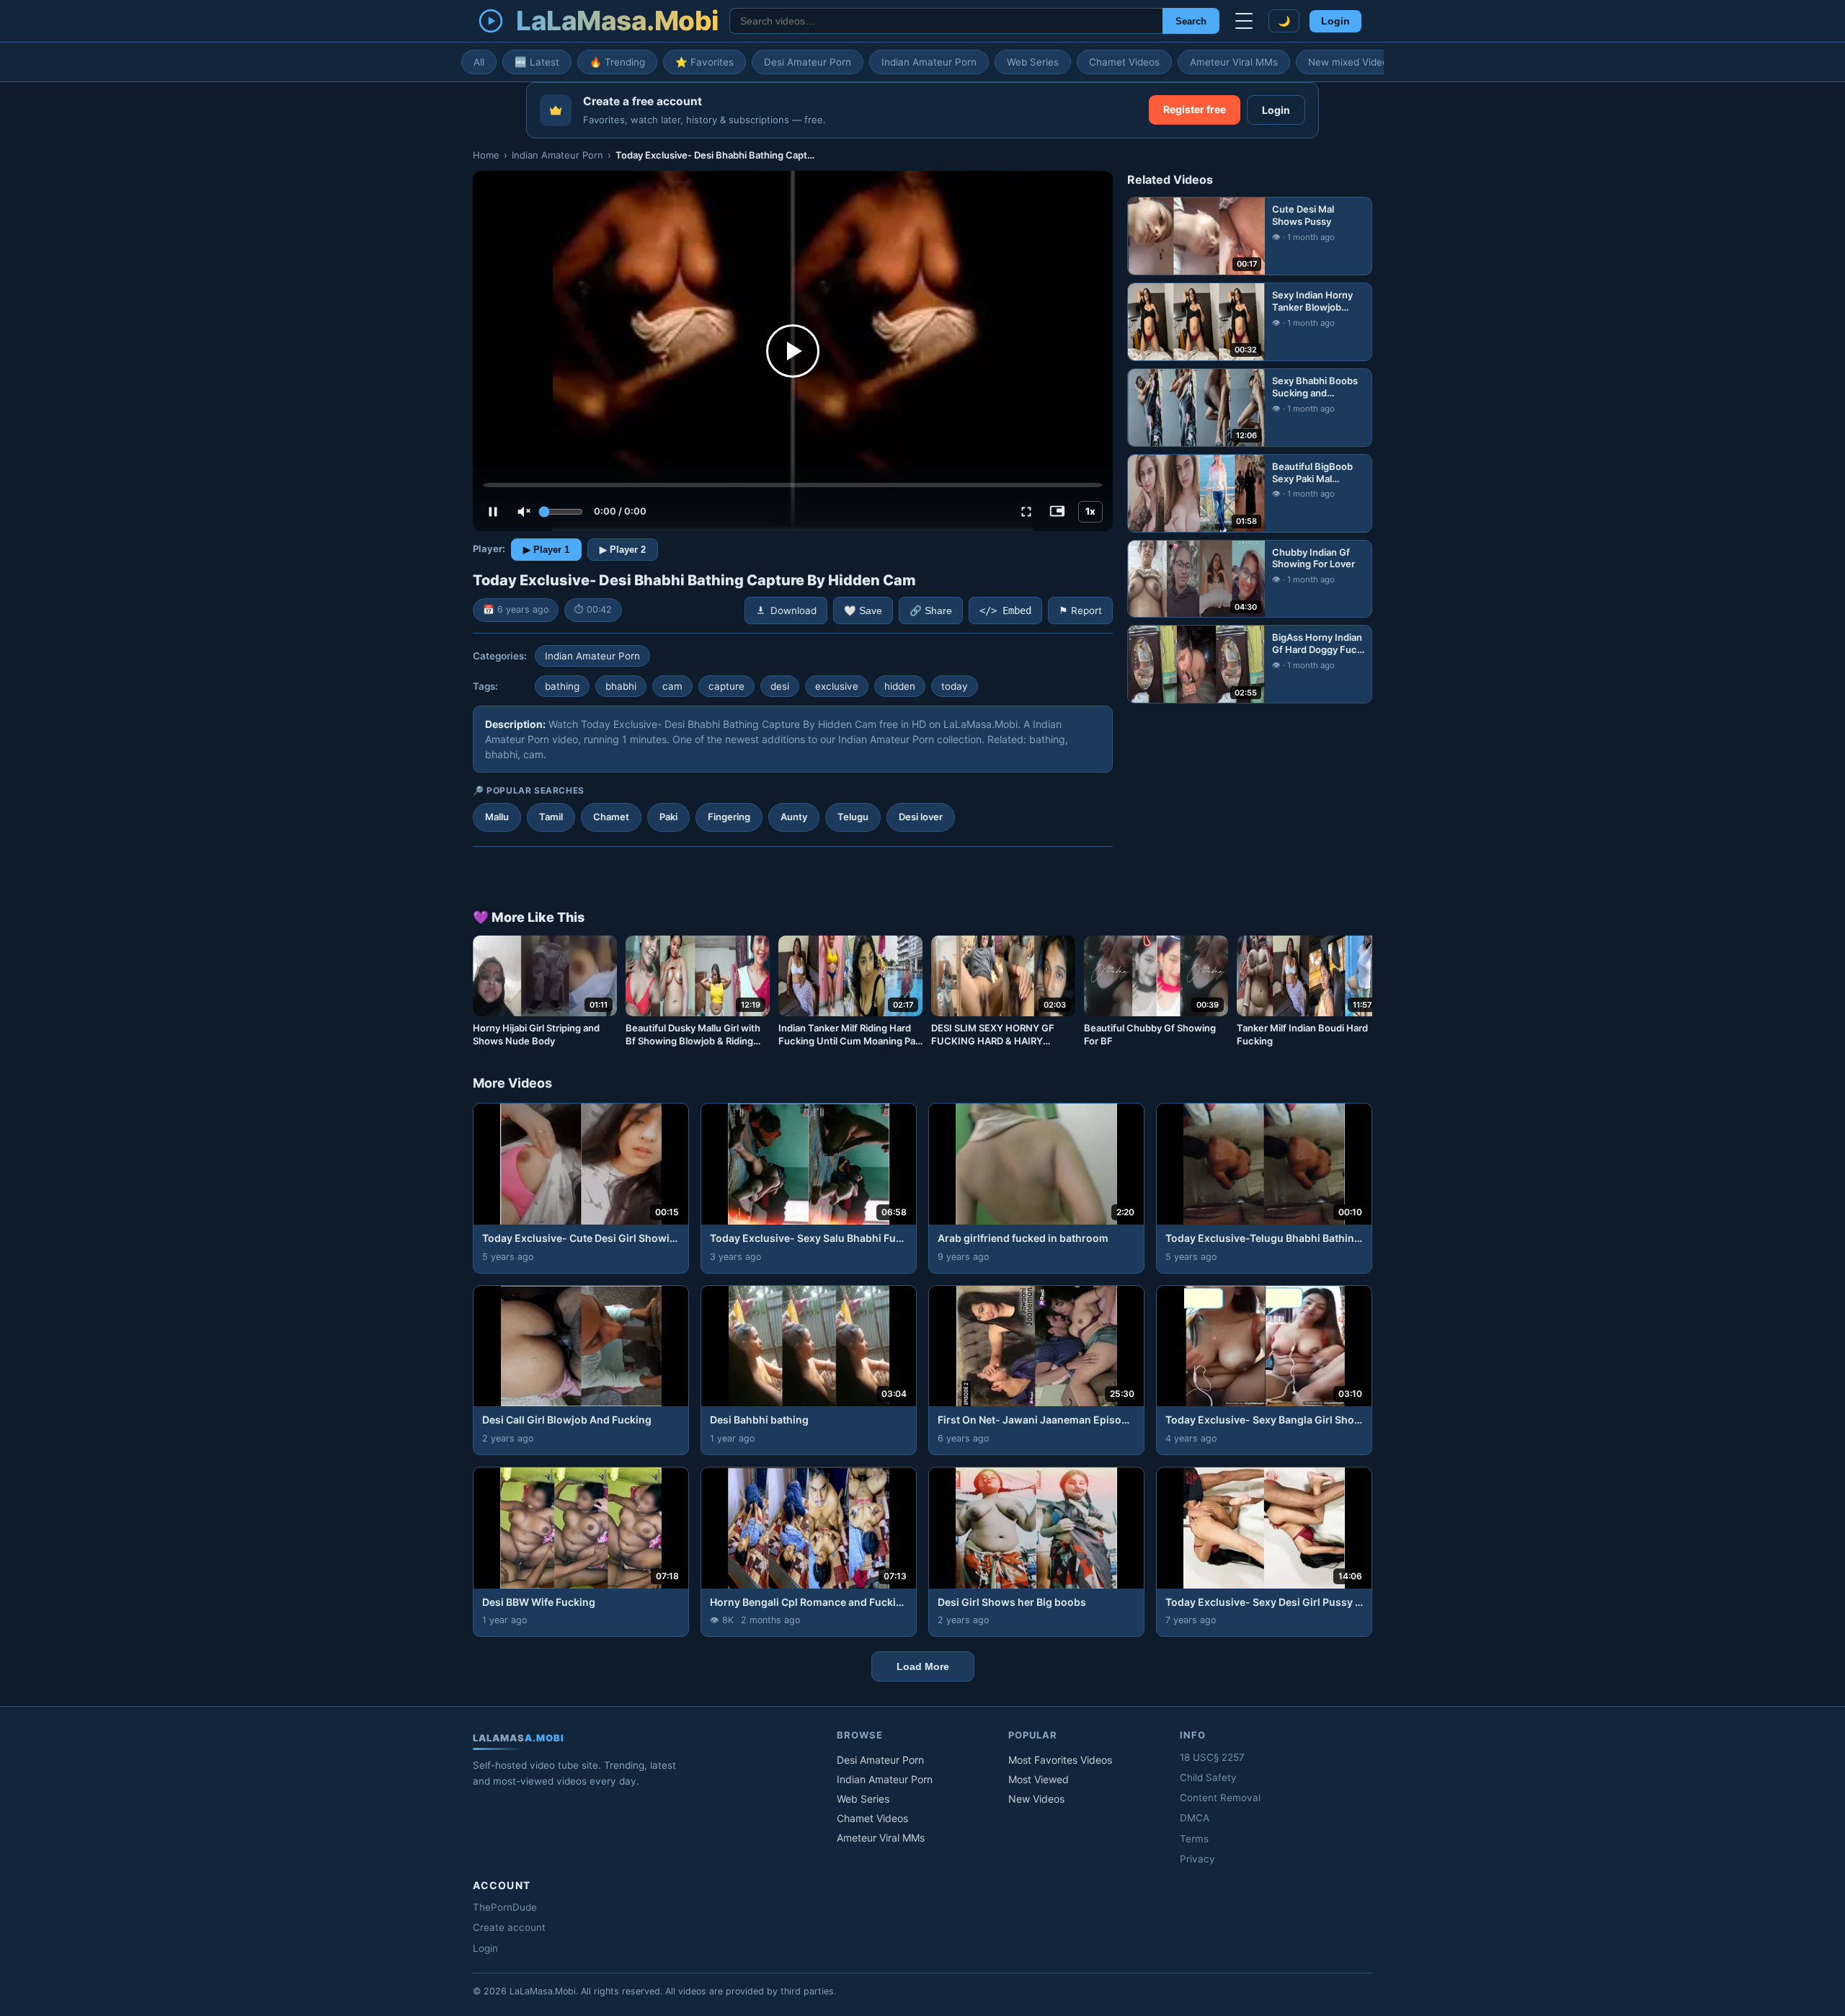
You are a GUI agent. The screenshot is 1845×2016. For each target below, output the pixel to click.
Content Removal (1220, 1798)
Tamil (551, 817)
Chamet (611, 817)
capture (726, 686)
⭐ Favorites (704, 62)
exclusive (837, 686)
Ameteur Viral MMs (1234, 62)
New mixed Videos (1351, 62)
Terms (1194, 1839)
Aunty (794, 817)
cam (672, 686)
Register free (1195, 109)
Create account (509, 1927)
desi (780, 686)
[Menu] (1244, 21)
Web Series (1033, 62)
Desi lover (921, 817)
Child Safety (1208, 1777)
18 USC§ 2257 (1212, 1757)
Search (1191, 21)
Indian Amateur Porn (929, 62)
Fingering (729, 817)
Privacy (1197, 1859)
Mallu (497, 817)
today (955, 686)
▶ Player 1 (546, 550)
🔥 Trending (617, 62)
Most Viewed (1039, 1779)
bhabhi (621, 686)
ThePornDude (505, 1907)
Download (793, 610)
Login (1335, 21)
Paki (668, 817)
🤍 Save (863, 611)
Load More (923, 1666)
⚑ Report (1080, 610)
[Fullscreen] (1026, 512)
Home (486, 155)
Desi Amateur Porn (808, 62)
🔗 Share (931, 611)
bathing (562, 686)
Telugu (853, 817)
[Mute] (524, 512)
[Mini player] (1057, 512)
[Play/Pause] (493, 512)
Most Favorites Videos (1060, 1760)
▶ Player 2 (623, 550)
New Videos (1036, 1799)
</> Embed (1005, 610)
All (479, 62)
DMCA (1195, 1818)
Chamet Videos (1124, 62)
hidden (900, 686)
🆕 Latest (537, 62)
